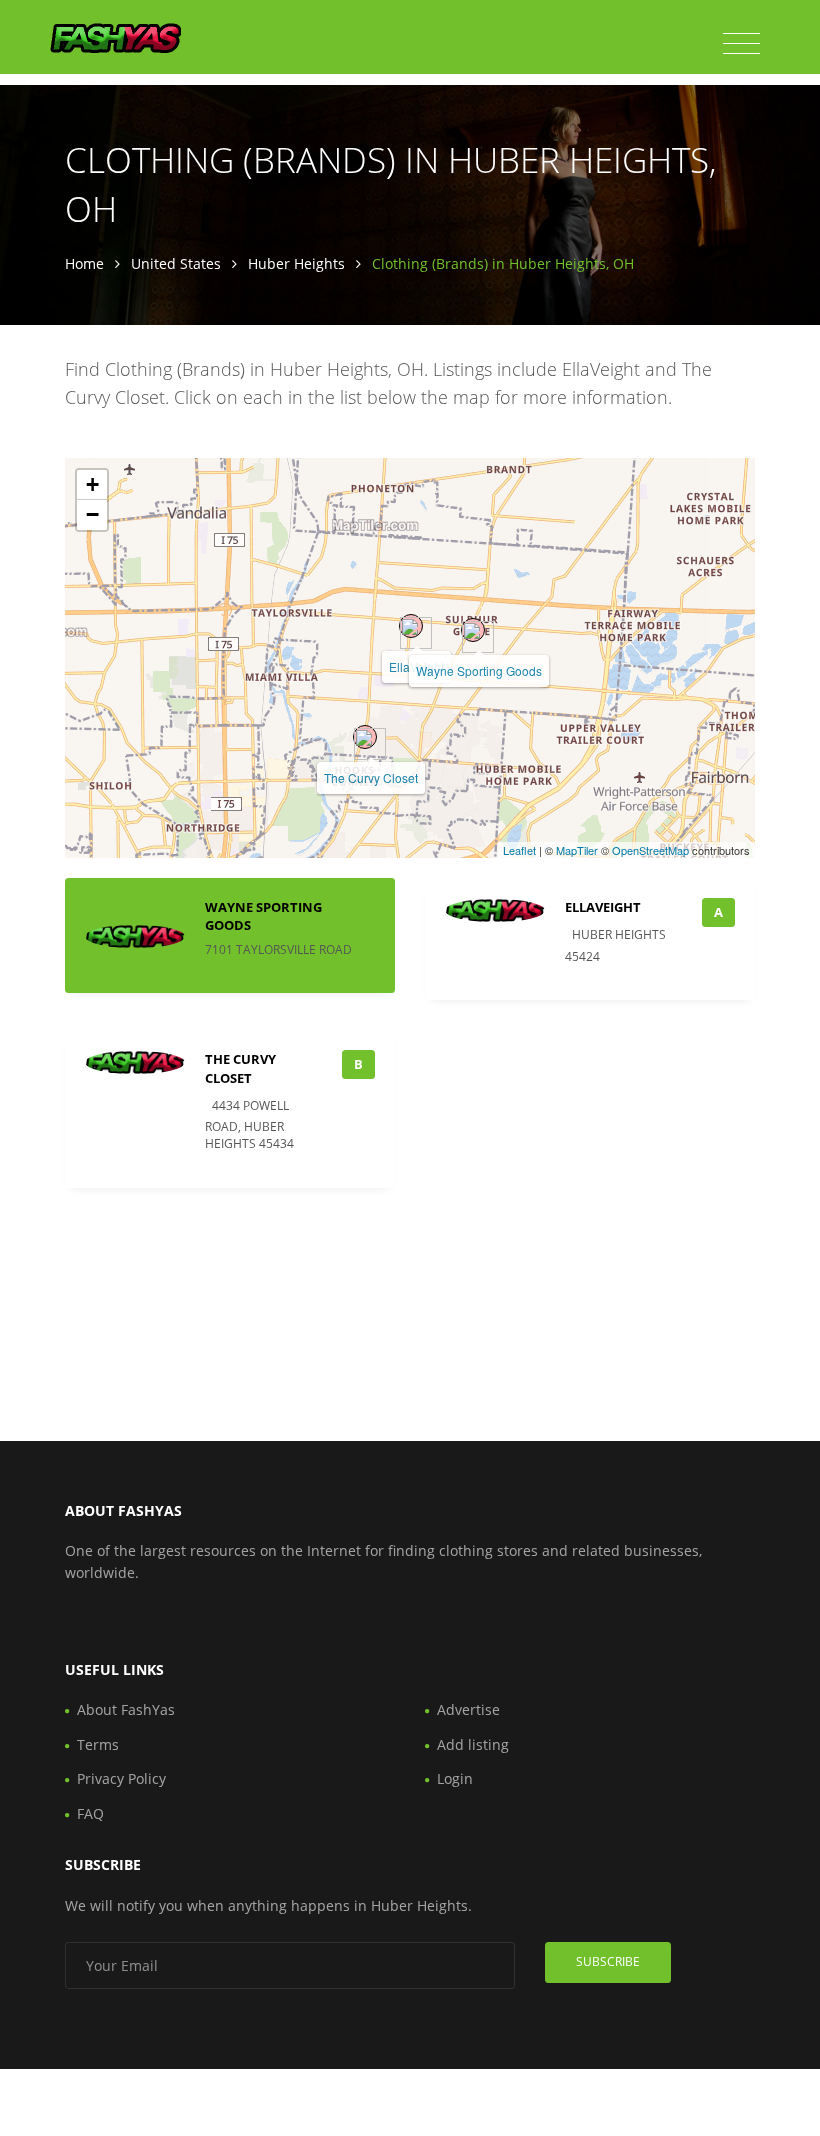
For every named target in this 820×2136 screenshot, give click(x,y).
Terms (98, 1744)
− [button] (92, 514)
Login (455, 1778)
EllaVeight (603, 907)
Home (84, 263)
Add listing (473, 1744)
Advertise (468, 1709)
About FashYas (126, 1709)
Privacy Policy (121, 1778)
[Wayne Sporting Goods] (473, 630)
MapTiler (577, 850)
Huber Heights (296, 263)
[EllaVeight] (411, 626)
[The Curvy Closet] (365, 737)
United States (176, 263)
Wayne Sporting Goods (479, 670)
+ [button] (92, 484)
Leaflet (519, 850)
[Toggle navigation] (741, 44)
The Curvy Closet (371, 777)
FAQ (90, 1813)
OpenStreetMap (650, 850)
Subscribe (608, 1961)
